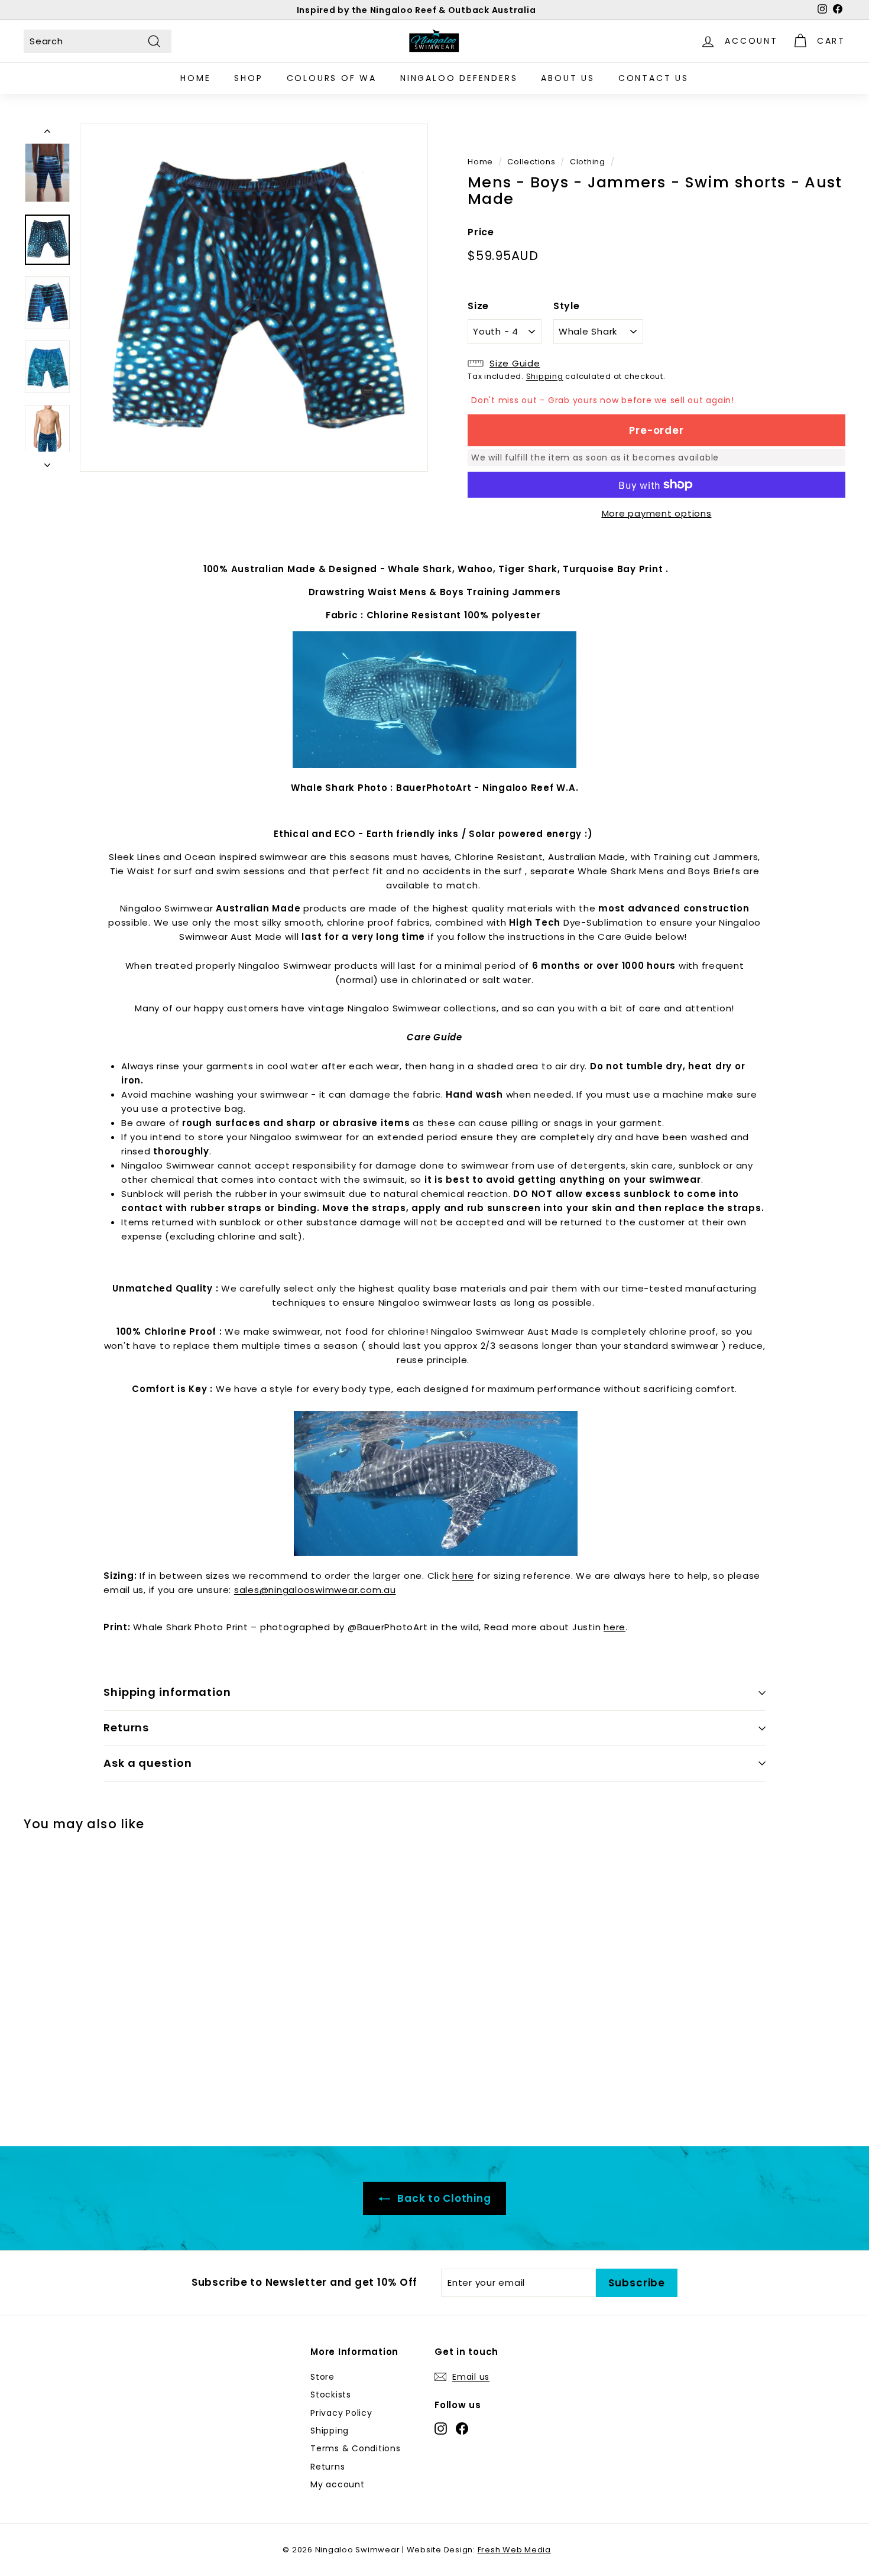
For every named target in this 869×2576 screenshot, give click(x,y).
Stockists (331, 2395)
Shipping (545, 376)
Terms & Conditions (356, 2448)
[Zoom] (254, 298)
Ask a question (148, 1763)
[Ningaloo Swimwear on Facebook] (462, 2428)
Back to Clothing (443, 2198)
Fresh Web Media (514, 2550)
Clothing (588, 162)
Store (322, 2377)
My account (338, 2484)
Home (195, 78)
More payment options (657, 513)
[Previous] (47, 134)
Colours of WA (332, 78)
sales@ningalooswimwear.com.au (315, 1590)
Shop (248, 78)
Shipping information (167, 1692)
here (463, 1576)
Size (478, 306)
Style (567, 306)
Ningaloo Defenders (459, 78)
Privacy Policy (341, 2413)
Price (481, 232)
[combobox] (98, 41)
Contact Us (654, 78)
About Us (568, 78)
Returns (126, 1727)
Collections (531, 162)
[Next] (47, 462)
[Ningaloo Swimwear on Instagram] (441, 2428)
